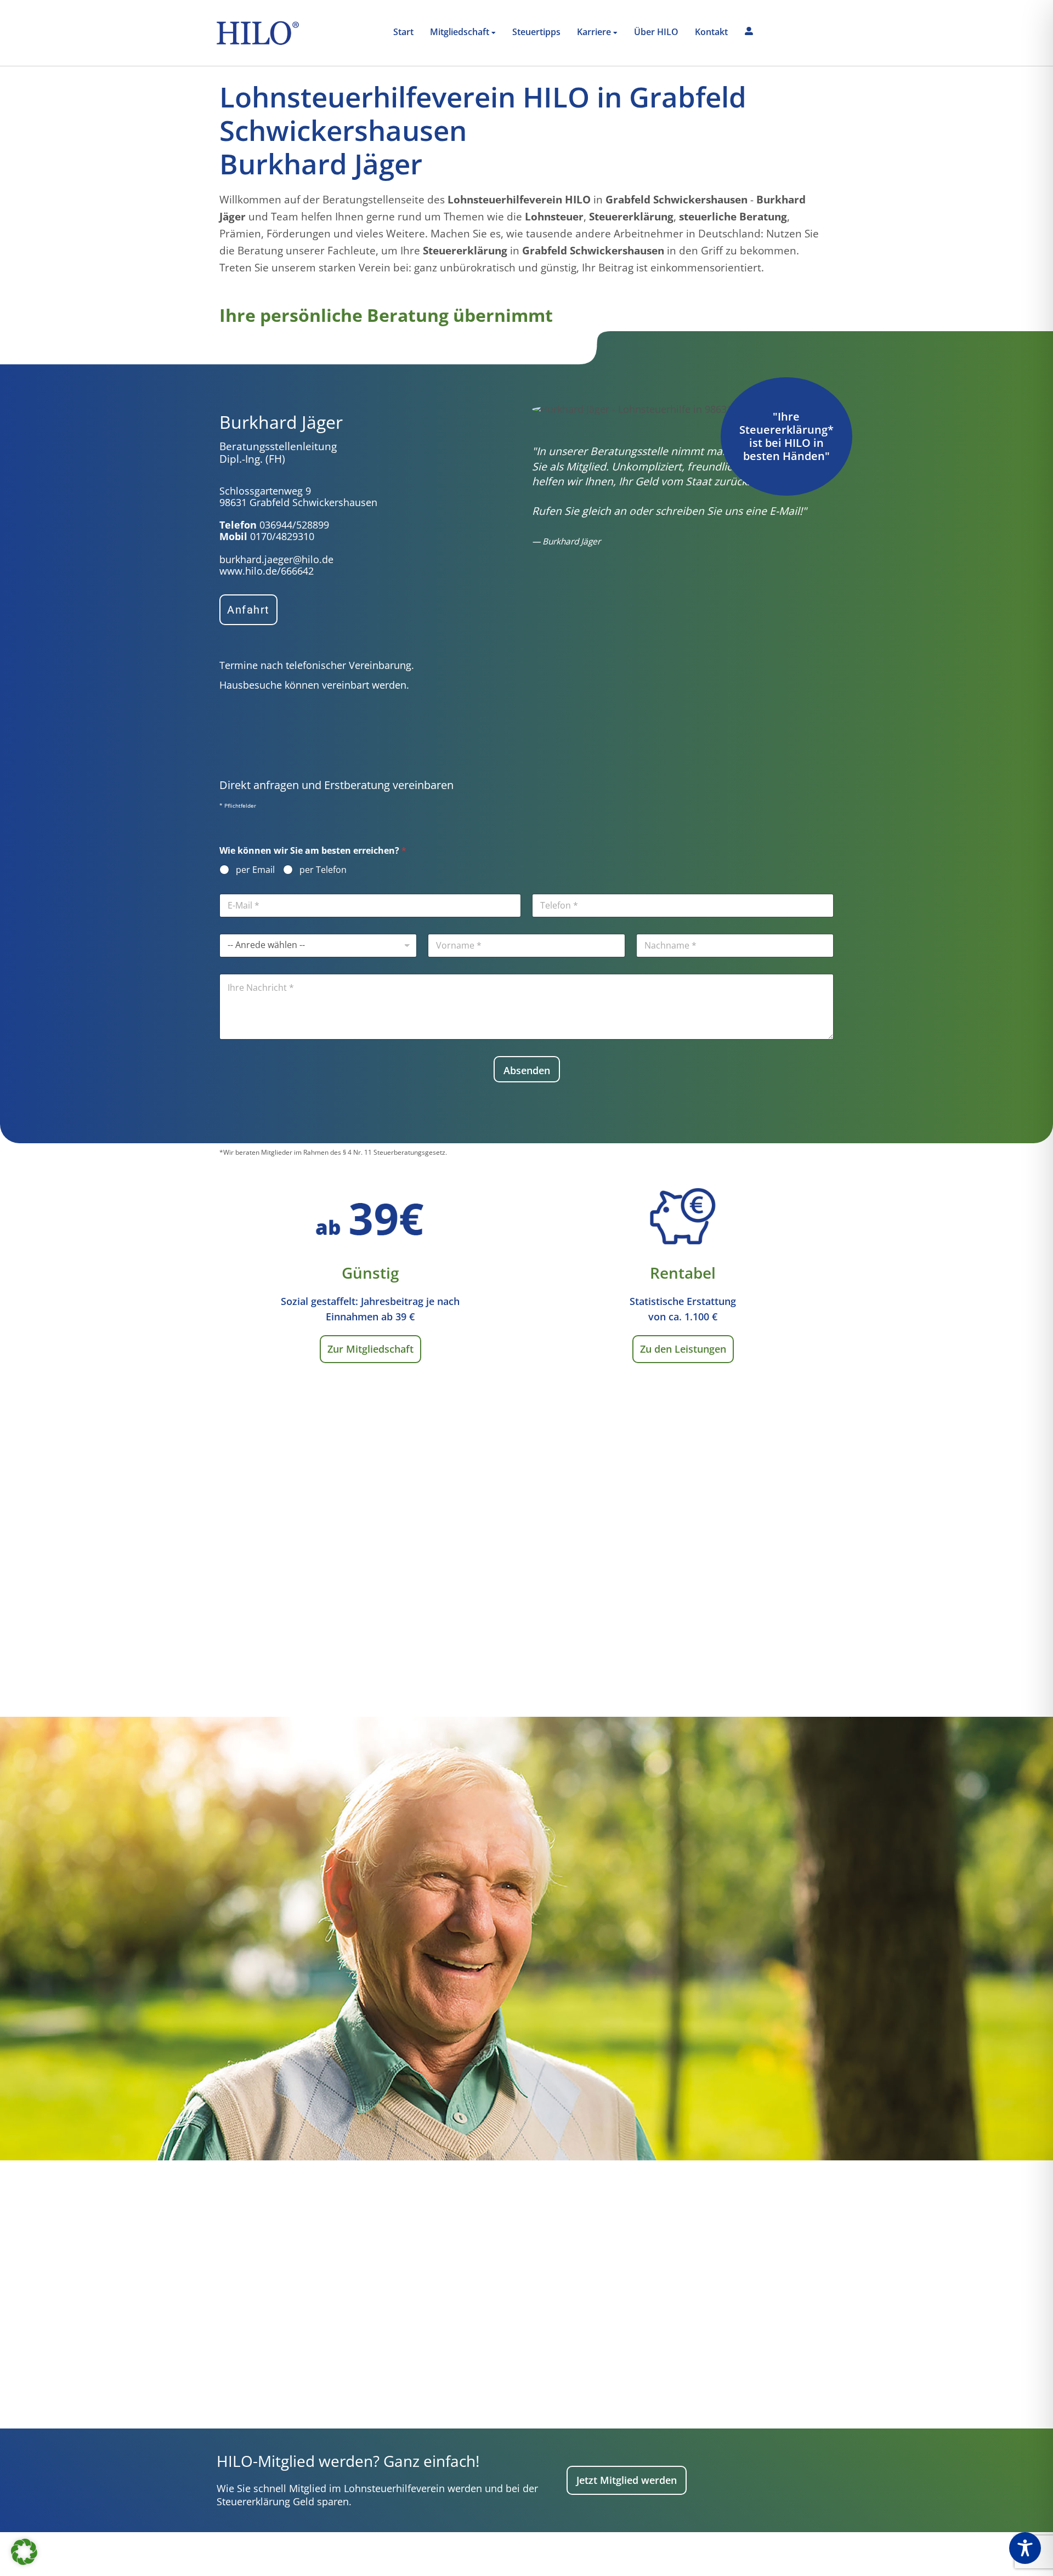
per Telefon (323, 870)
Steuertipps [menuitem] (536, 32)
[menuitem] (463, 33)
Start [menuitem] (403, 32)
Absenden (527, 1070)
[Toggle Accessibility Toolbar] (1025, 2548)
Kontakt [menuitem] (711, 32)
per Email (255, 870)
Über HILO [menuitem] (656, 32)
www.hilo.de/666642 (267, 571)
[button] (24, 2552)
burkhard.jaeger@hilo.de (276, 559)
